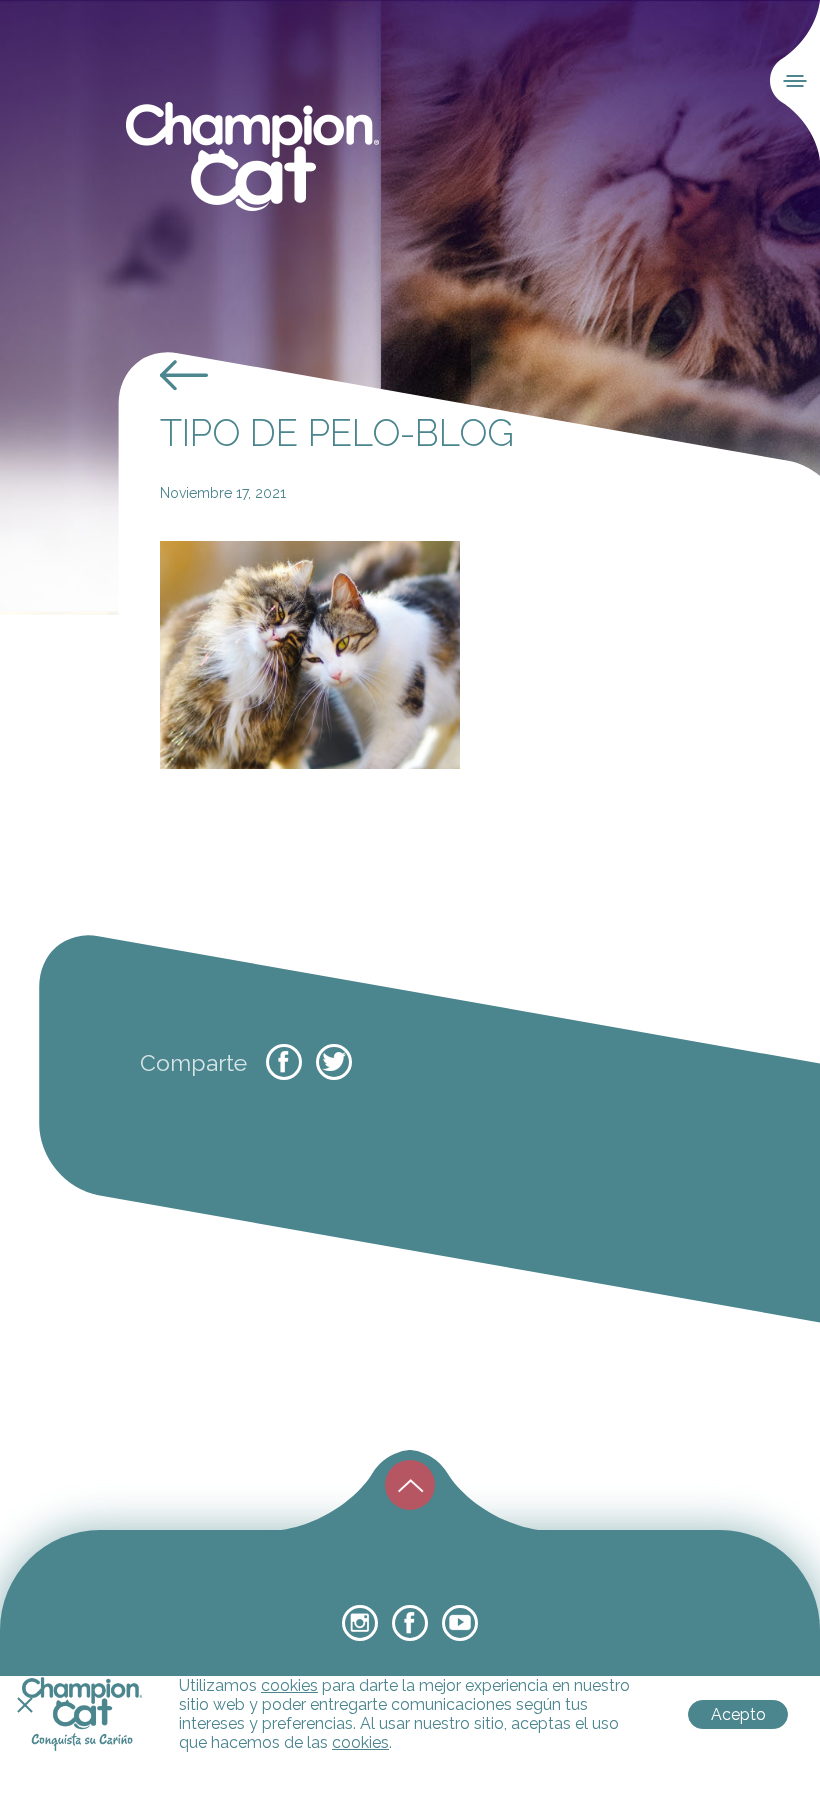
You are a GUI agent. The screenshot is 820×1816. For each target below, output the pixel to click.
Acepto (738, 1714)
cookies (289, 1685)
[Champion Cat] (252, 157)
